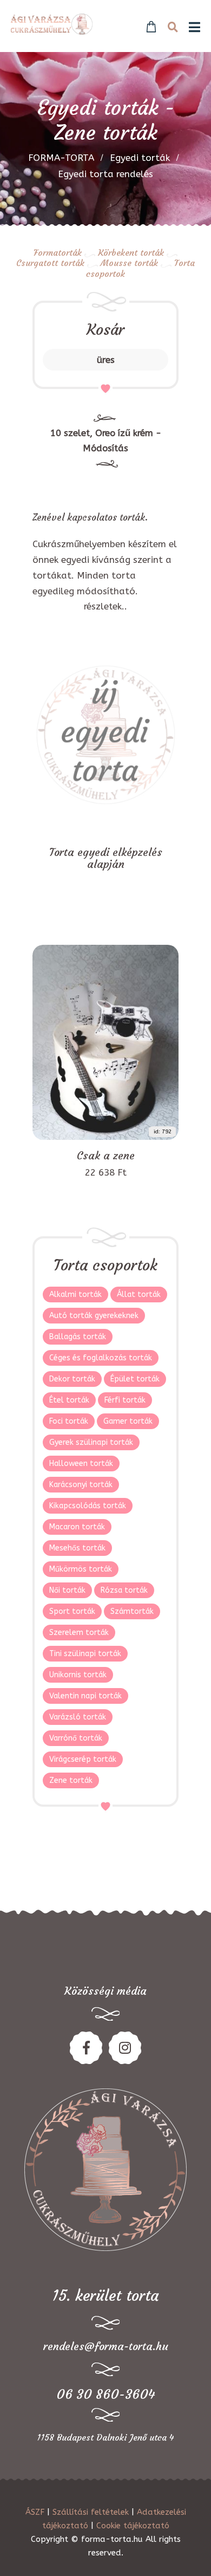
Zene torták (71, 1780)
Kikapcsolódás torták (88, 1506)
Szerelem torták (79, 1633)
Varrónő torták (76, 1738)
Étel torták (69, 1400)
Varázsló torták (78, 1717)
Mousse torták (129, 263)
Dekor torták (72, 1379)
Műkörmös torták (81, 1569)
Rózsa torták (124, 1590)
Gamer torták (128, 1421)
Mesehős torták (77, 1548)
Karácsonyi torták (81, 1485)
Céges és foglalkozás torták (101, 1358)
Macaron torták (77, 1527)
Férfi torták (125, 1400)
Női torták (67, 1590)
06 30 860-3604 (106, 2395)
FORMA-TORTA (61, 158)
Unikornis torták (78, 1675)
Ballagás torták (78, 1337)
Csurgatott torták (50, 263)
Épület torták (135, 1379)
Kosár (105, 330)
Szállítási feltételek (91, 2512)
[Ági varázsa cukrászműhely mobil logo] (52, 24)
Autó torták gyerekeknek (94, 1316)
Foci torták (69, 1421)
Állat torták (139, 1295)
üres (106, 360)
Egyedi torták (140, 158)
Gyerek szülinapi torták (91, 1442)
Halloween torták (81, 1464)
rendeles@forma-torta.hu (106, 2346)
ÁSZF (35, 2512)
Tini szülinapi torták (85, 1654)
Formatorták (58, 252)
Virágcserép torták (83, 1759)
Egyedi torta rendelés (105, 174)
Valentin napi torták (85, 1696)
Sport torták (72, 1611)
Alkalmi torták (75, 1295)
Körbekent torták (131, 252)
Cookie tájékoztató (133, 2526)
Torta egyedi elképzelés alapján (106, 858)
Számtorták (132, 1611)
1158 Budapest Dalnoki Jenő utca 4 (105, 2437)
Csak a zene (106, 1156)
